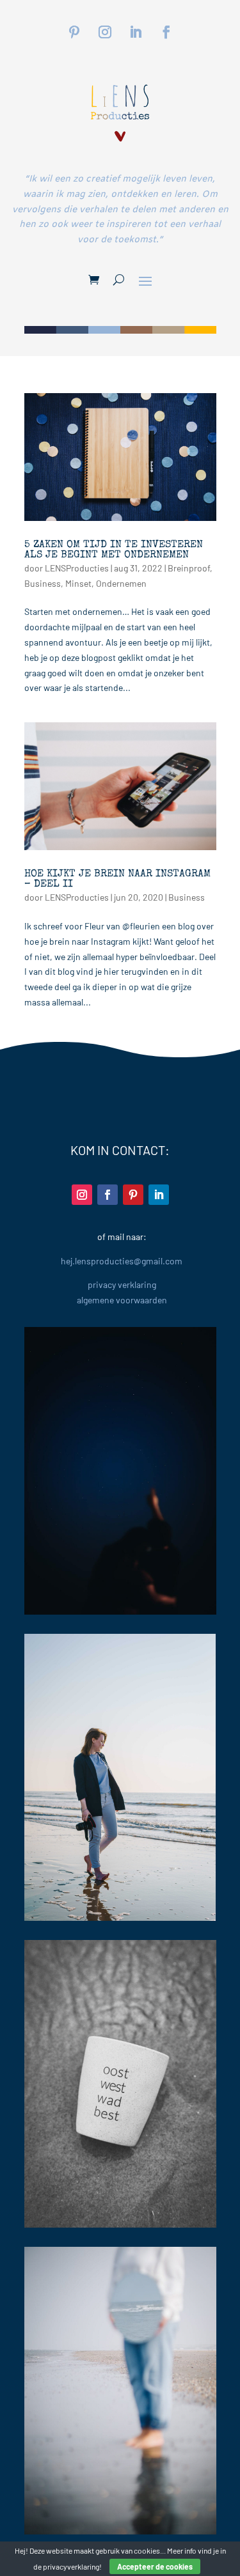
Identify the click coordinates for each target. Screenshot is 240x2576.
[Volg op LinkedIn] (136, 32)
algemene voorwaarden (122, 1300)
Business (43, 583)
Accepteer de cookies (155, 2566)
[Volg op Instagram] (105, 32)
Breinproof (189, 568)
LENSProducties (77, 568)
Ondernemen (121, 583)
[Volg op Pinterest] (74, 32)
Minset (78, 583)
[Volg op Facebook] (166, 32)
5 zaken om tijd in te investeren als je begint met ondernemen (114, 550)
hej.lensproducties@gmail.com (122, 1261)
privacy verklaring (122, 1284)
